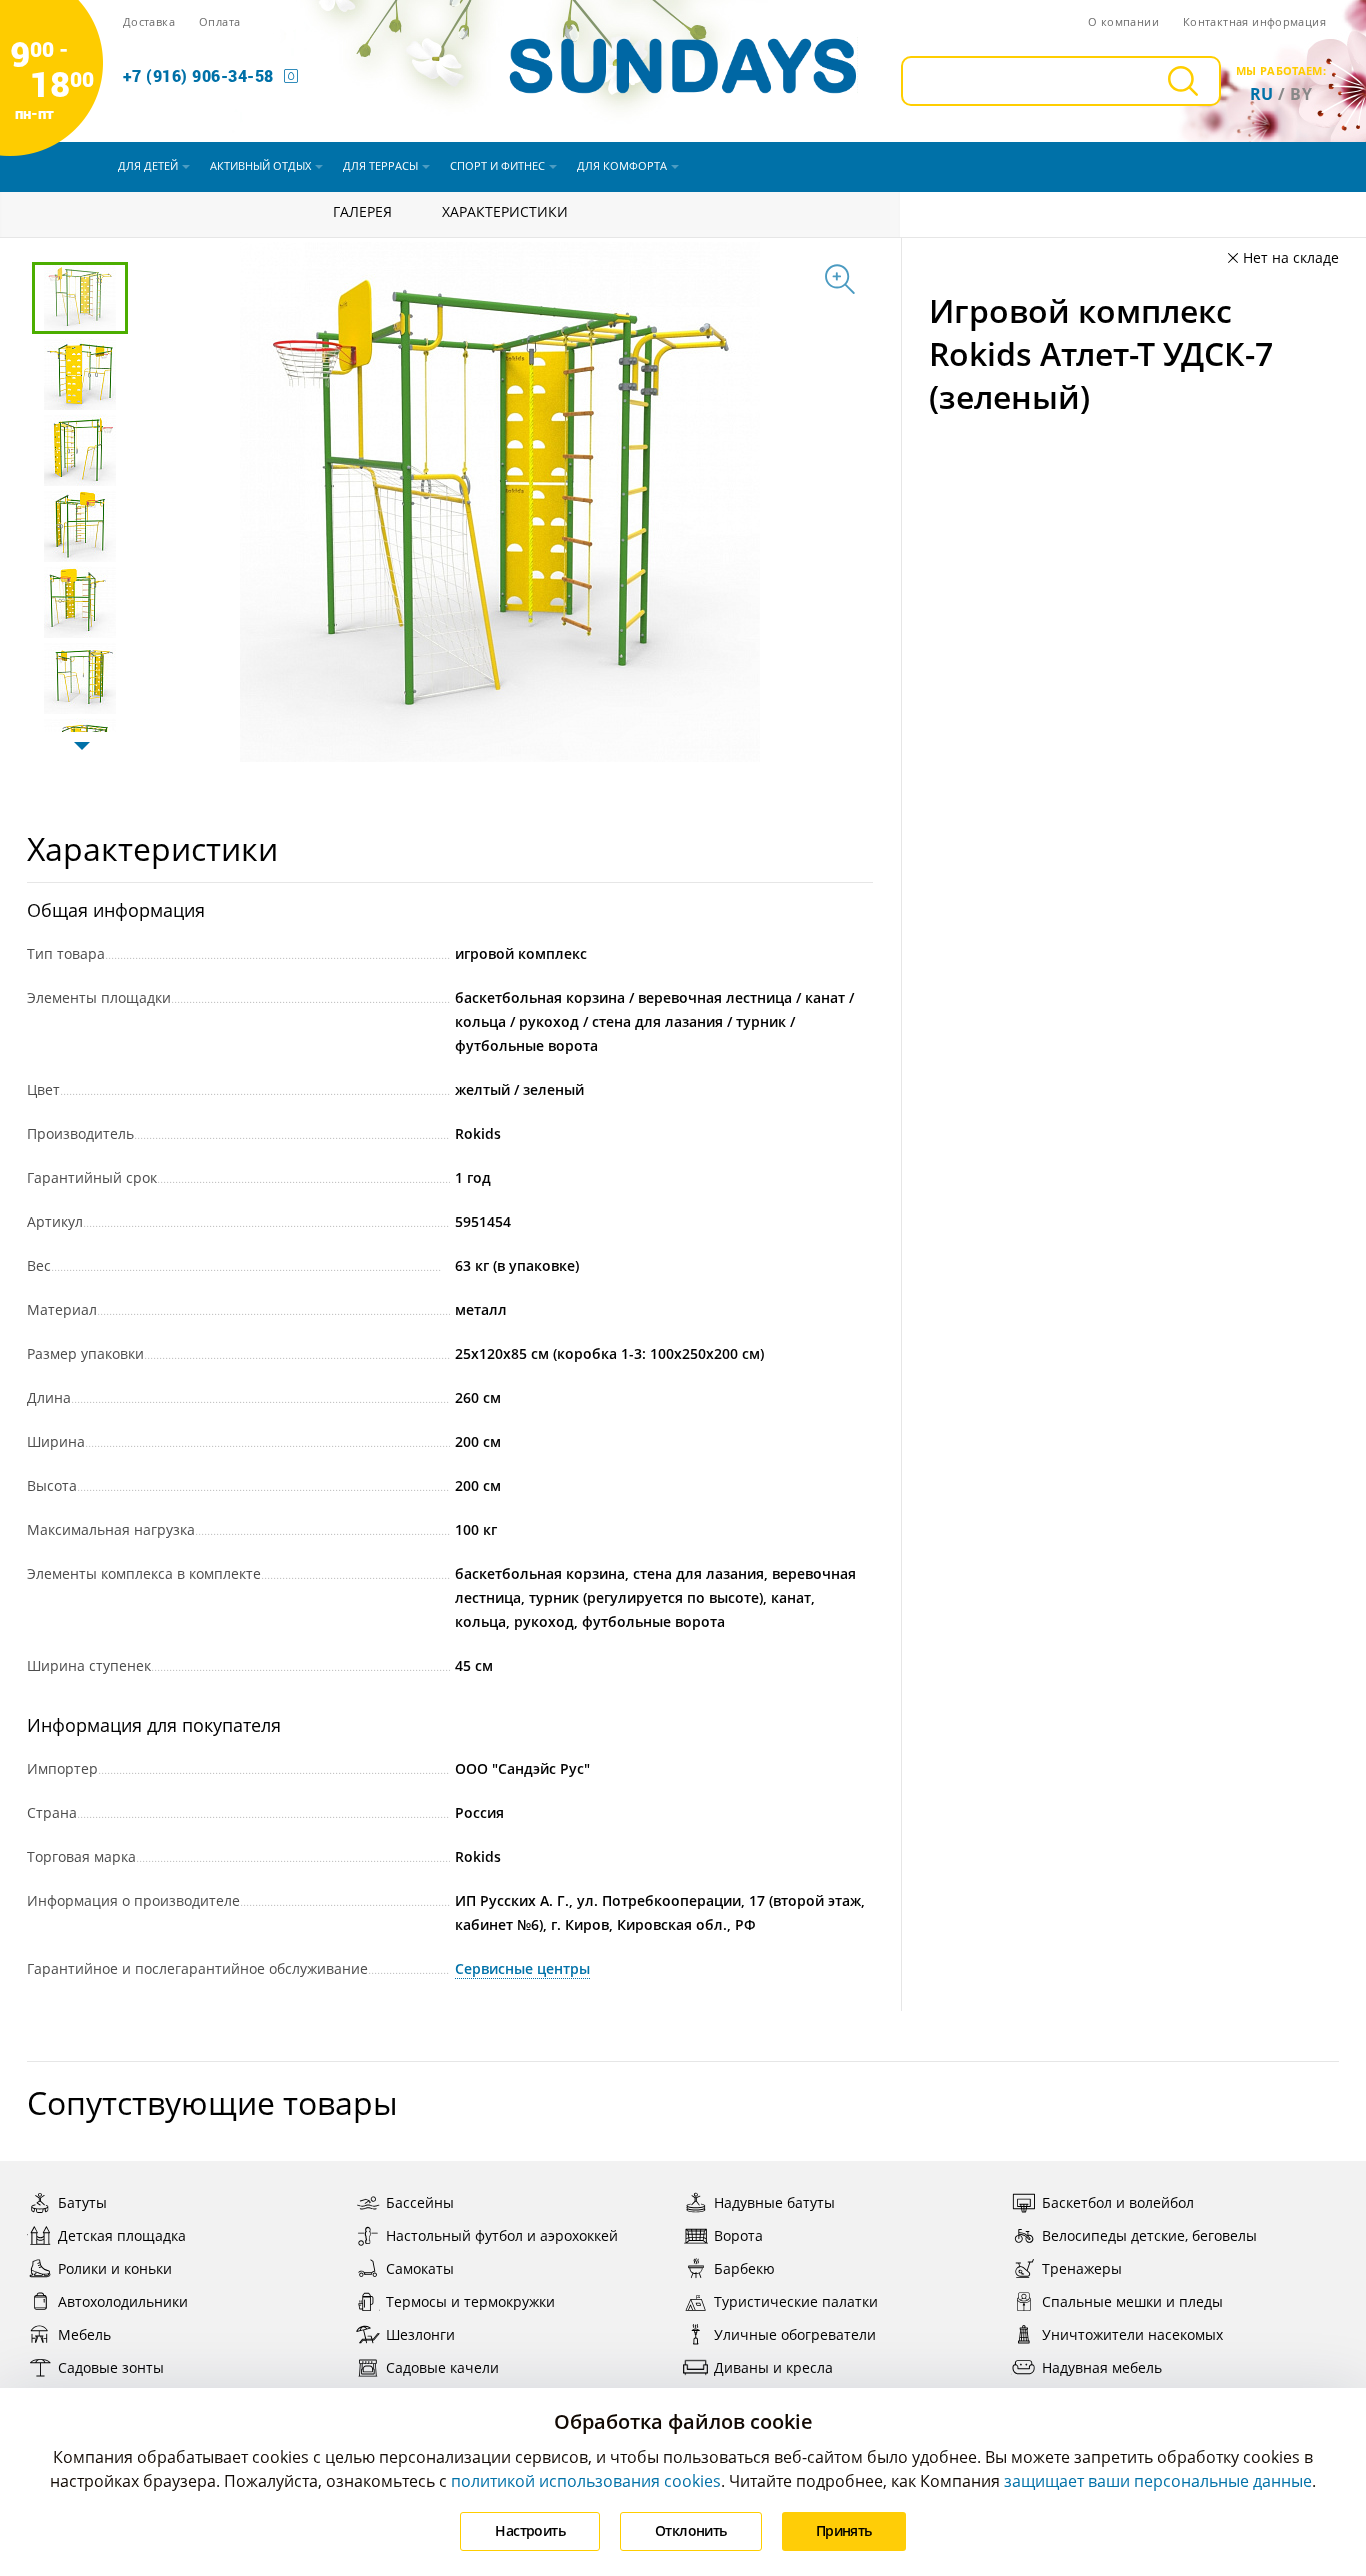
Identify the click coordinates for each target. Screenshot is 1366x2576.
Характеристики (505, 211)
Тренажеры (1082, 2268)
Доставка (149, 21)
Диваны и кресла (773, 2367)
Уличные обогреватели (795, 2334)
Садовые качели (442, 2367)
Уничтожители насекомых (1132, 2334)
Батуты (82, 2202)
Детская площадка (122, 2235)
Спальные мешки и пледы (1132, 2301)
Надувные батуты (774, 2202)
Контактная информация (1254, 21)
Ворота (738, 2235)
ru (1262, 94)
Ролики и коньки (115, 2268)
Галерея (362, 211)
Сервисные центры (522, 1968)
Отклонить (691, 2530)
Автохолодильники (123, 2301)
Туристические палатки (796, 2301)
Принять (844, 2530)
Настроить (530, 2530)
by (1301, 94)
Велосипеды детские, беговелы (1149, 2235)
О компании (1123, 21)
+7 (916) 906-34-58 (198, 75)
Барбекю (744, 2268)
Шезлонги (420, 2334)
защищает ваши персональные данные (1158, 2481)
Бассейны (420, 2202)
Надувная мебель (1102, 2367)
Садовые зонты (111, 2367)
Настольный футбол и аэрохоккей (502, 2235)
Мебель (84, 2334)
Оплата (219, 21)
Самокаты (420, 2268)
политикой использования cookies (586, 2481)
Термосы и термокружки (470, 2301)
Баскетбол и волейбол (1118, 2202)
